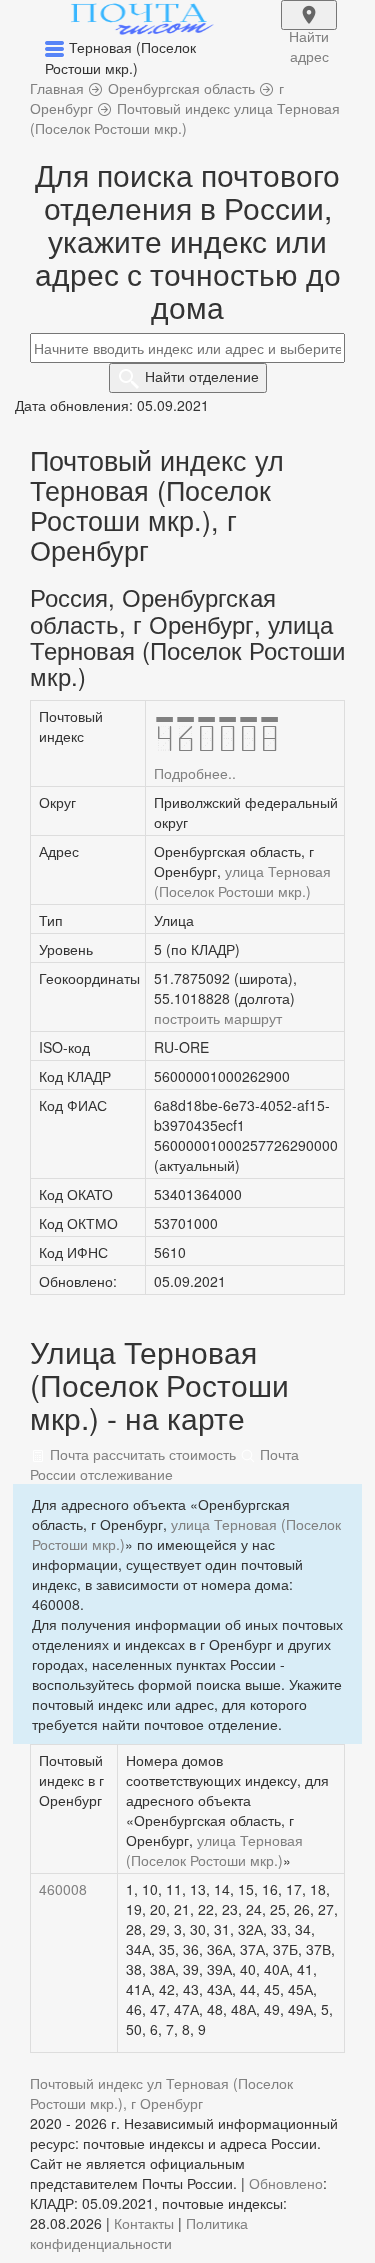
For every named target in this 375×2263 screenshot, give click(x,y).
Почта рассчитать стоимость (141, 1454)
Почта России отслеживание (164, 1464)
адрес (309, 28)
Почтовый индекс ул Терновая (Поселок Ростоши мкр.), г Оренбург (161, 2093)
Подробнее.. (195, 773)
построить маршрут (218, 1018)
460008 (63, 1889)
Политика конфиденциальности (139, 2233)
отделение (202, 376)
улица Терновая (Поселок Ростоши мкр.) (242, 881)
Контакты (144, 2223)
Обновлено (286, 2183)
